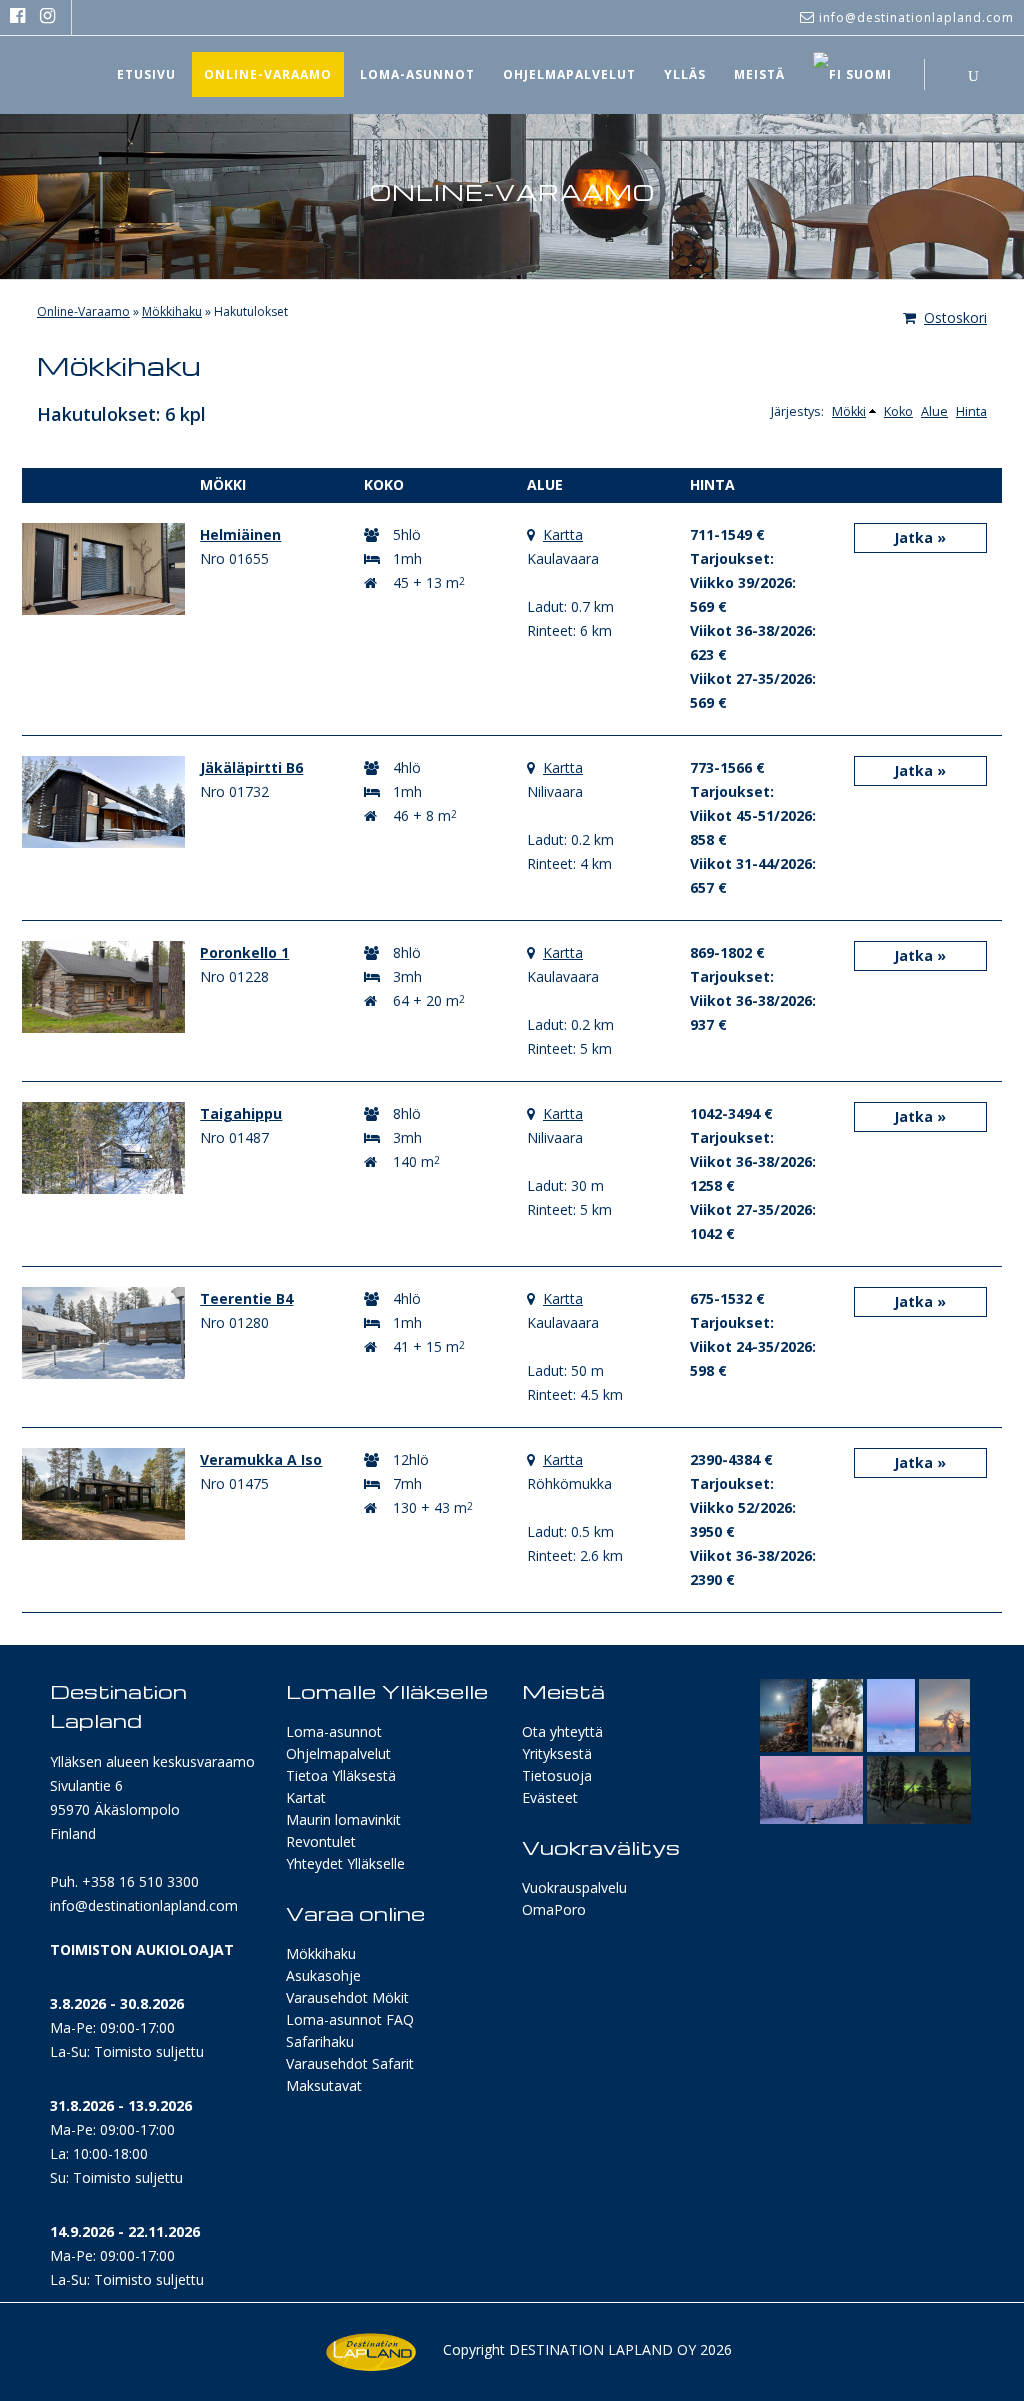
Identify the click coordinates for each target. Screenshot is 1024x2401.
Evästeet (550, 1797)
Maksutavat (324, 2085)
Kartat (306, 1797)
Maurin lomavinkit (343, 1819)
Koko (898, 411)
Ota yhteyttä (562, 1731)
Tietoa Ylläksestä (341, 1775)
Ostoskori (955, 317)
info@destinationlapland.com (144, 1905)
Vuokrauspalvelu (574, 1887)
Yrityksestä (557, 1753)
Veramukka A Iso (261, 1459)
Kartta (563, 534)
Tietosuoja (557, 1775)
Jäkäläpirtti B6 (251, 767)
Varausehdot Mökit (347, 1997)
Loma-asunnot (334, 1731)
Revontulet (321, 1841)
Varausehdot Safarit (350, 2063)
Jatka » (920, 537)
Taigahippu (241, 1113)
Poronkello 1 (244, 952)
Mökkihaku (172, 311)
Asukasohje (323, 1975)
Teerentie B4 (246, 1298)
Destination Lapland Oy (602, 2349)
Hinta (971, 411)
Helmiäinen (240, 534)
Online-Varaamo (83, 311)
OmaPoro (554, 1909)
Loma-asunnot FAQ (350, 2019)
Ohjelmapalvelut (338, 1753)
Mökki (849, 411)
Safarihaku (320, 2041)
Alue (934, 411)
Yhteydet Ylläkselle (345, 1863)
